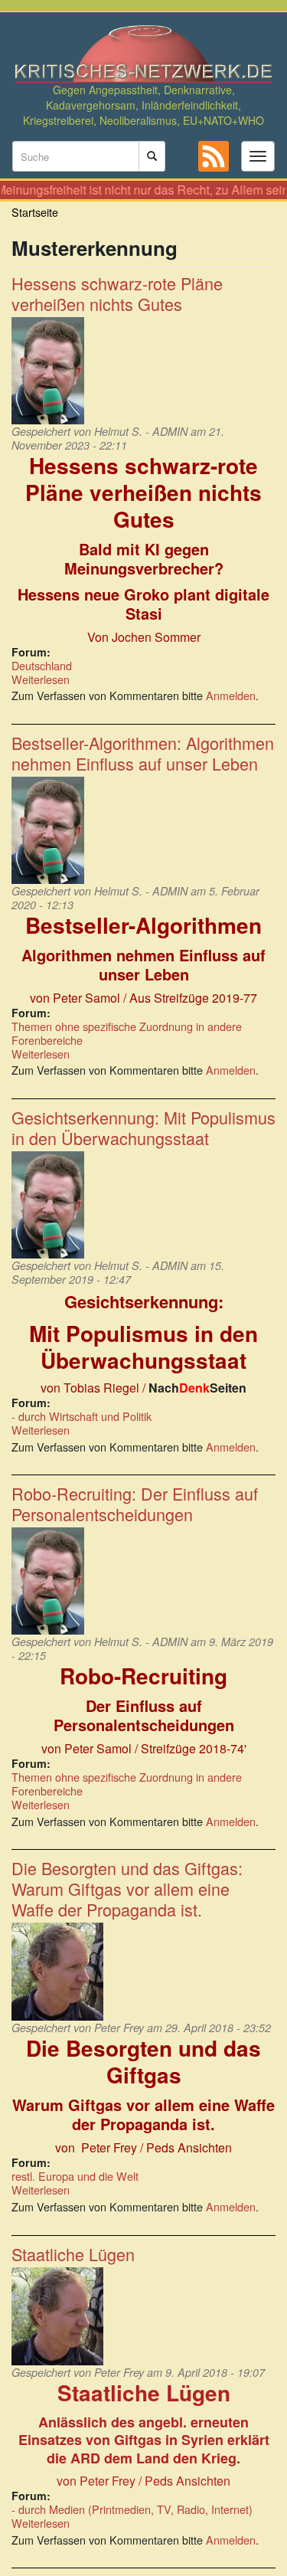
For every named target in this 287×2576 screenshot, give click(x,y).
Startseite (35, 212)
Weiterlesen (41, 679)
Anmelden (231, 695)
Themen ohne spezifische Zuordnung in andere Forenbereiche (127, 1033)
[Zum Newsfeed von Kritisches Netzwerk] (214, 156)
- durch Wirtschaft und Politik (82, 1416)
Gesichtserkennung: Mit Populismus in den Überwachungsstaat (143, 1128)
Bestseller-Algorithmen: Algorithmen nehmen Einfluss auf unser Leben (143, 753)
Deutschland (42, 665)
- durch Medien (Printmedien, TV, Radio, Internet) (132, 2509)
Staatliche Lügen (73, 2254)
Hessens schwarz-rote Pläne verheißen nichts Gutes (117, 293)
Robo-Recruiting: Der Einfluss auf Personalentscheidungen (135, 1504)
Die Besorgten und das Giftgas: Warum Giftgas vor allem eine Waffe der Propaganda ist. (127, 1889)
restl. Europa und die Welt (75, 2176)
